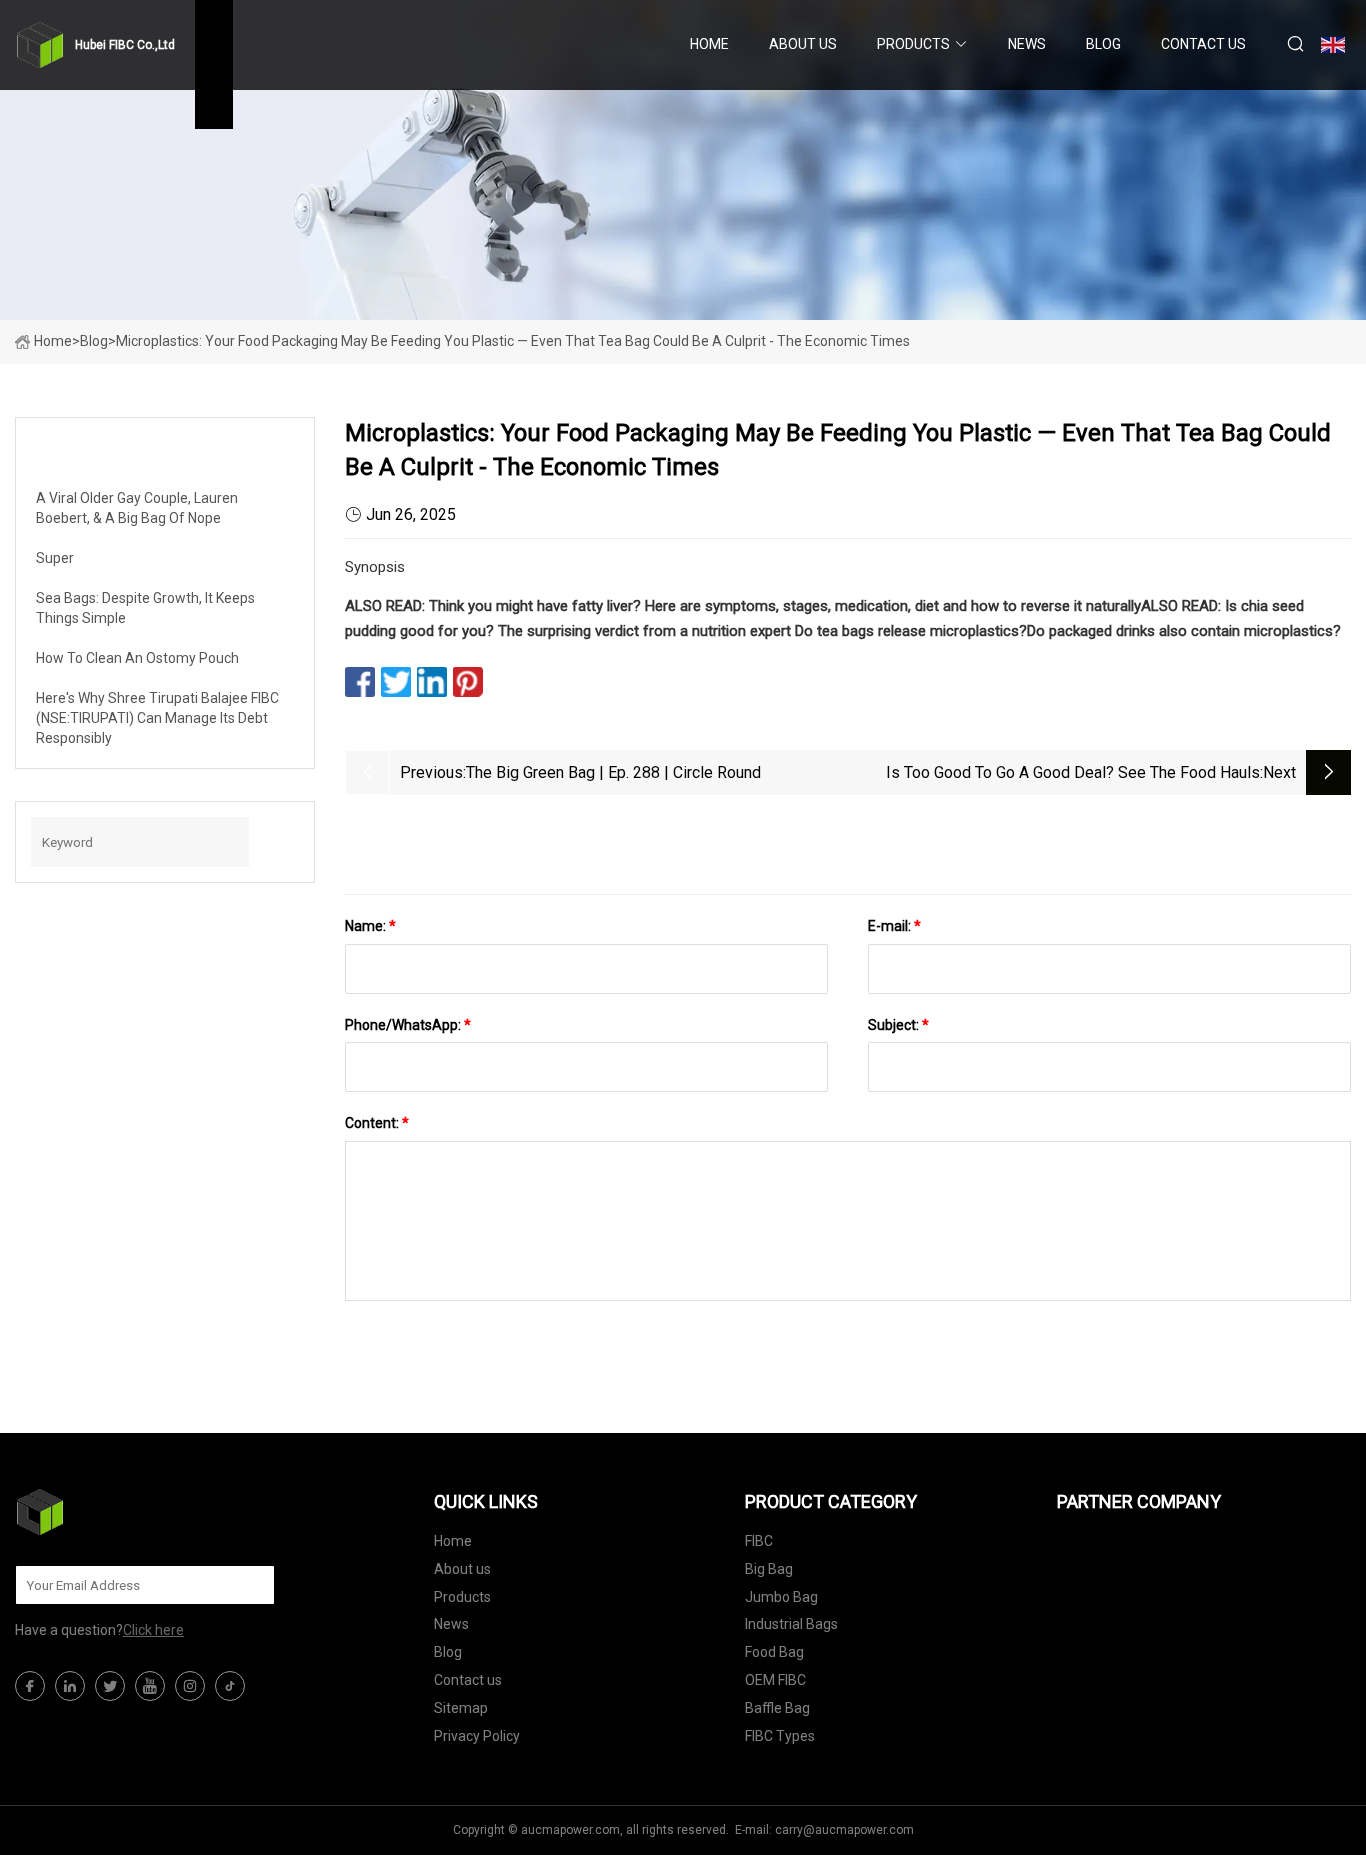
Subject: (898, 1025)
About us (803, 44)
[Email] (249, 1585)
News (1027, 44)
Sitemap (461, 1708)
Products (913, 44)
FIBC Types (780, 1736)
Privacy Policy (477, 1736)
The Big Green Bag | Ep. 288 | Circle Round (613, 772)
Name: (370, 926)
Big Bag (769, 1569)
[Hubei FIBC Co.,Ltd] (115, 1512)
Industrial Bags (791, 1624)
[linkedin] (70, 1686)
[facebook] (30, 1686)
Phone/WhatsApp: (408, 1025)
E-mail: (894, 926)
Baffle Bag (777, 1708)
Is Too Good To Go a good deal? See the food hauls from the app (1073, 774)
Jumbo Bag (781, 1597)
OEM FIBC (775, 1680)
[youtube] (150, 1686)
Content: (377, 1123)
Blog (1103, 44)
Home (709, 44)
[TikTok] (230, 1686)
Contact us (1203, 44)
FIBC (759, 1541)
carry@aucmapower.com (844, 1830)
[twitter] (110, 1686)
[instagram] (190, 1686)
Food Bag (774, 1652)
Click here (153, 1630)
